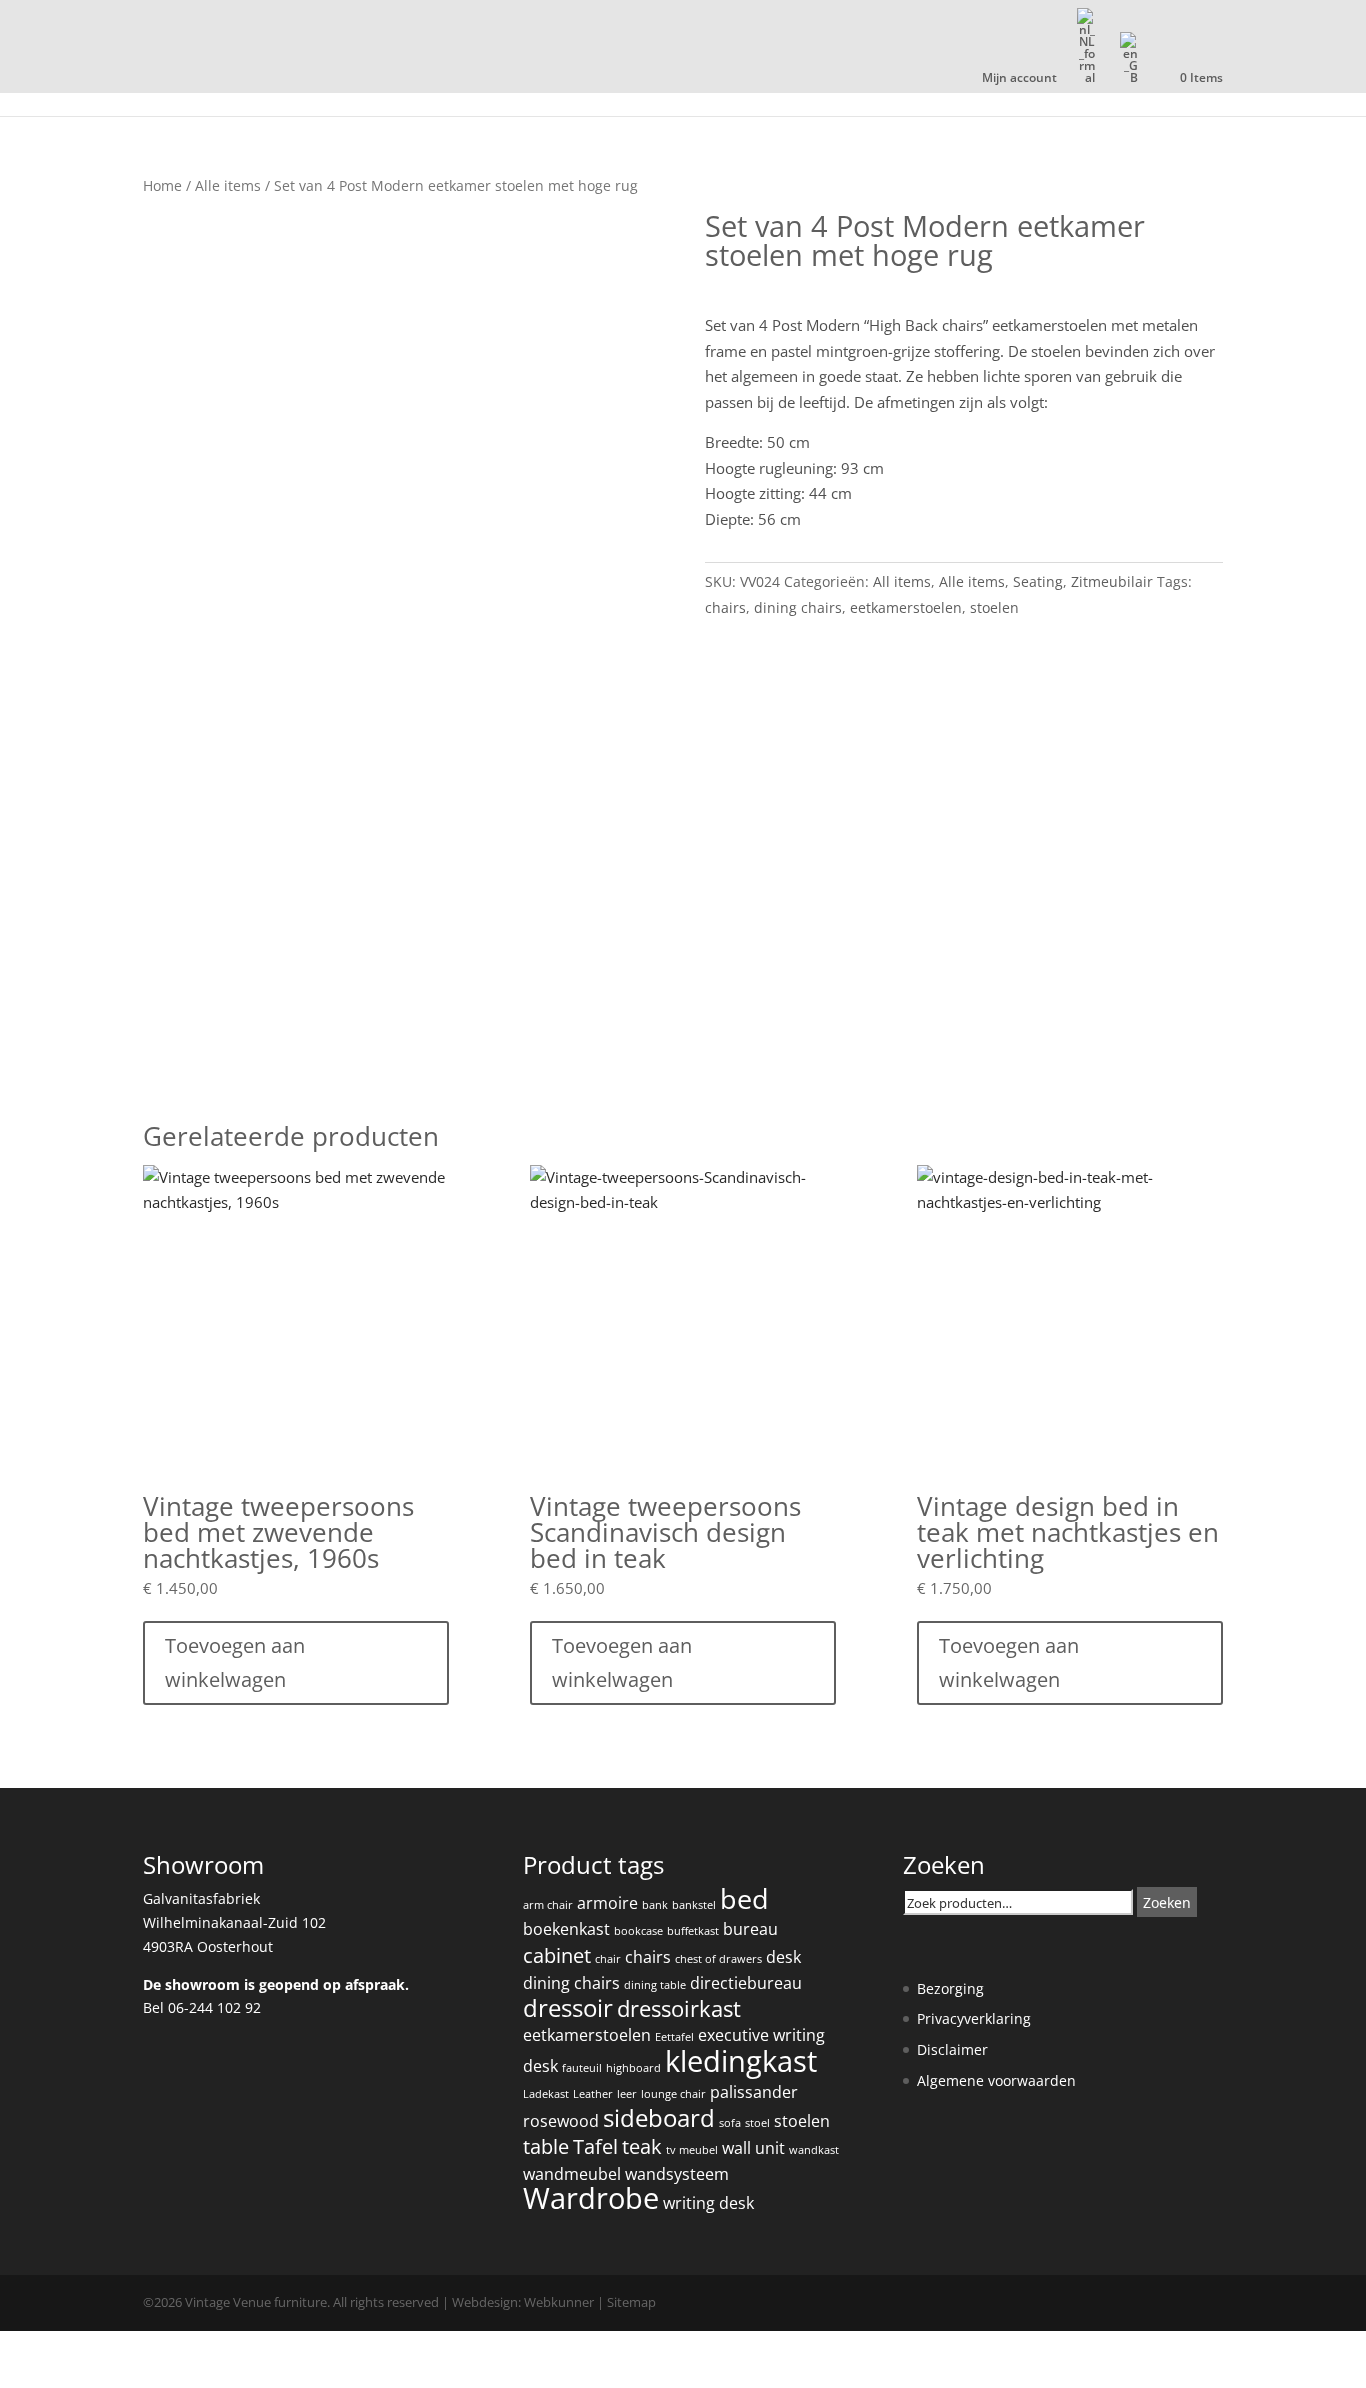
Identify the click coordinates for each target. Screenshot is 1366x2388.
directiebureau (746, 1983)
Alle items (228, 185)
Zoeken (1167, 1902)
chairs (725, 607)
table (546, 2146)
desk (783, 1957)
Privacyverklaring (974, 2018)
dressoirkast (679, 2008)
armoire (607, 1903)
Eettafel (674, 2037)
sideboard (659, 2118)
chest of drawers (718, 1959)
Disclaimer (952, 2049)
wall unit (753, 2148)
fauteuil (582, 2068)
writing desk (708, 2203)
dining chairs (798, 607)
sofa (730, 2123)
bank (655, 1905)
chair (608, 1959)
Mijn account (1019, 79)
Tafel (595, 2146)
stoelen (994, 607)
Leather (593, 2094)
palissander (754, 2092)
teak (642, 2146)
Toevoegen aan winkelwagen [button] (235, 1662)
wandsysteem (677, 2174)
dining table (655, 1985)
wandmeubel (572, 2174)
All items (902, 581)
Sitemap (631, 2302)
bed (744, 1898)
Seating (1038, 581)
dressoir (568, 2008)
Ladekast (546, 2094)
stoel (757, 2123)
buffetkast (693, 1931)
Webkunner (559, 2302)
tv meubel (692, 2150)
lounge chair (673, 2094)
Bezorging (950, 1988)
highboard (633, 2068)
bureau (750, 1929)
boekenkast (566, 1929)
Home (162, 185)
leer (627, 2094)
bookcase (638, 1931)
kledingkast (741, 2061)
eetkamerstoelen (906, 607)
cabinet (557, 1955)
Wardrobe (591, 2198)
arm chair (548, 1905)
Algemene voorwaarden (996, 2080)
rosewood (561, 2121)
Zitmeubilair (1112, 581)
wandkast (814, 2150)
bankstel (694, 1905)
